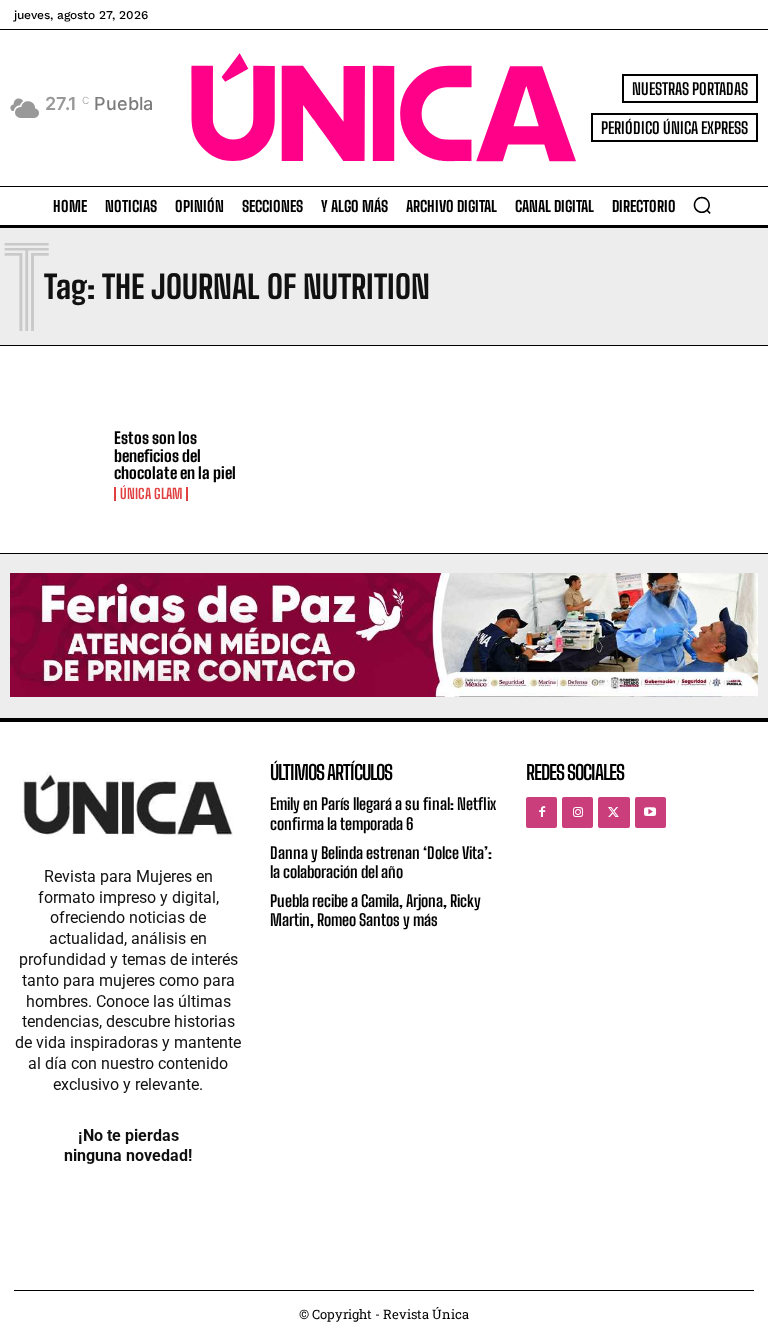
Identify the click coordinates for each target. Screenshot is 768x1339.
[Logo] (384, 107)
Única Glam (151, 494)
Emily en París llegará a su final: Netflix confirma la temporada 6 (383, 813)
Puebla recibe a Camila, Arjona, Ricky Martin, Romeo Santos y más (375, 910)
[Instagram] (577, 812)
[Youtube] (650, 812)
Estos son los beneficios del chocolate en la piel (175, 455)
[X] (613, 812)
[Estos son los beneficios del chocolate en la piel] (57, 465)
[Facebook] (541, 812)
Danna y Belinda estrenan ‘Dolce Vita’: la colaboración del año (381, 862)
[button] (702, 205)
